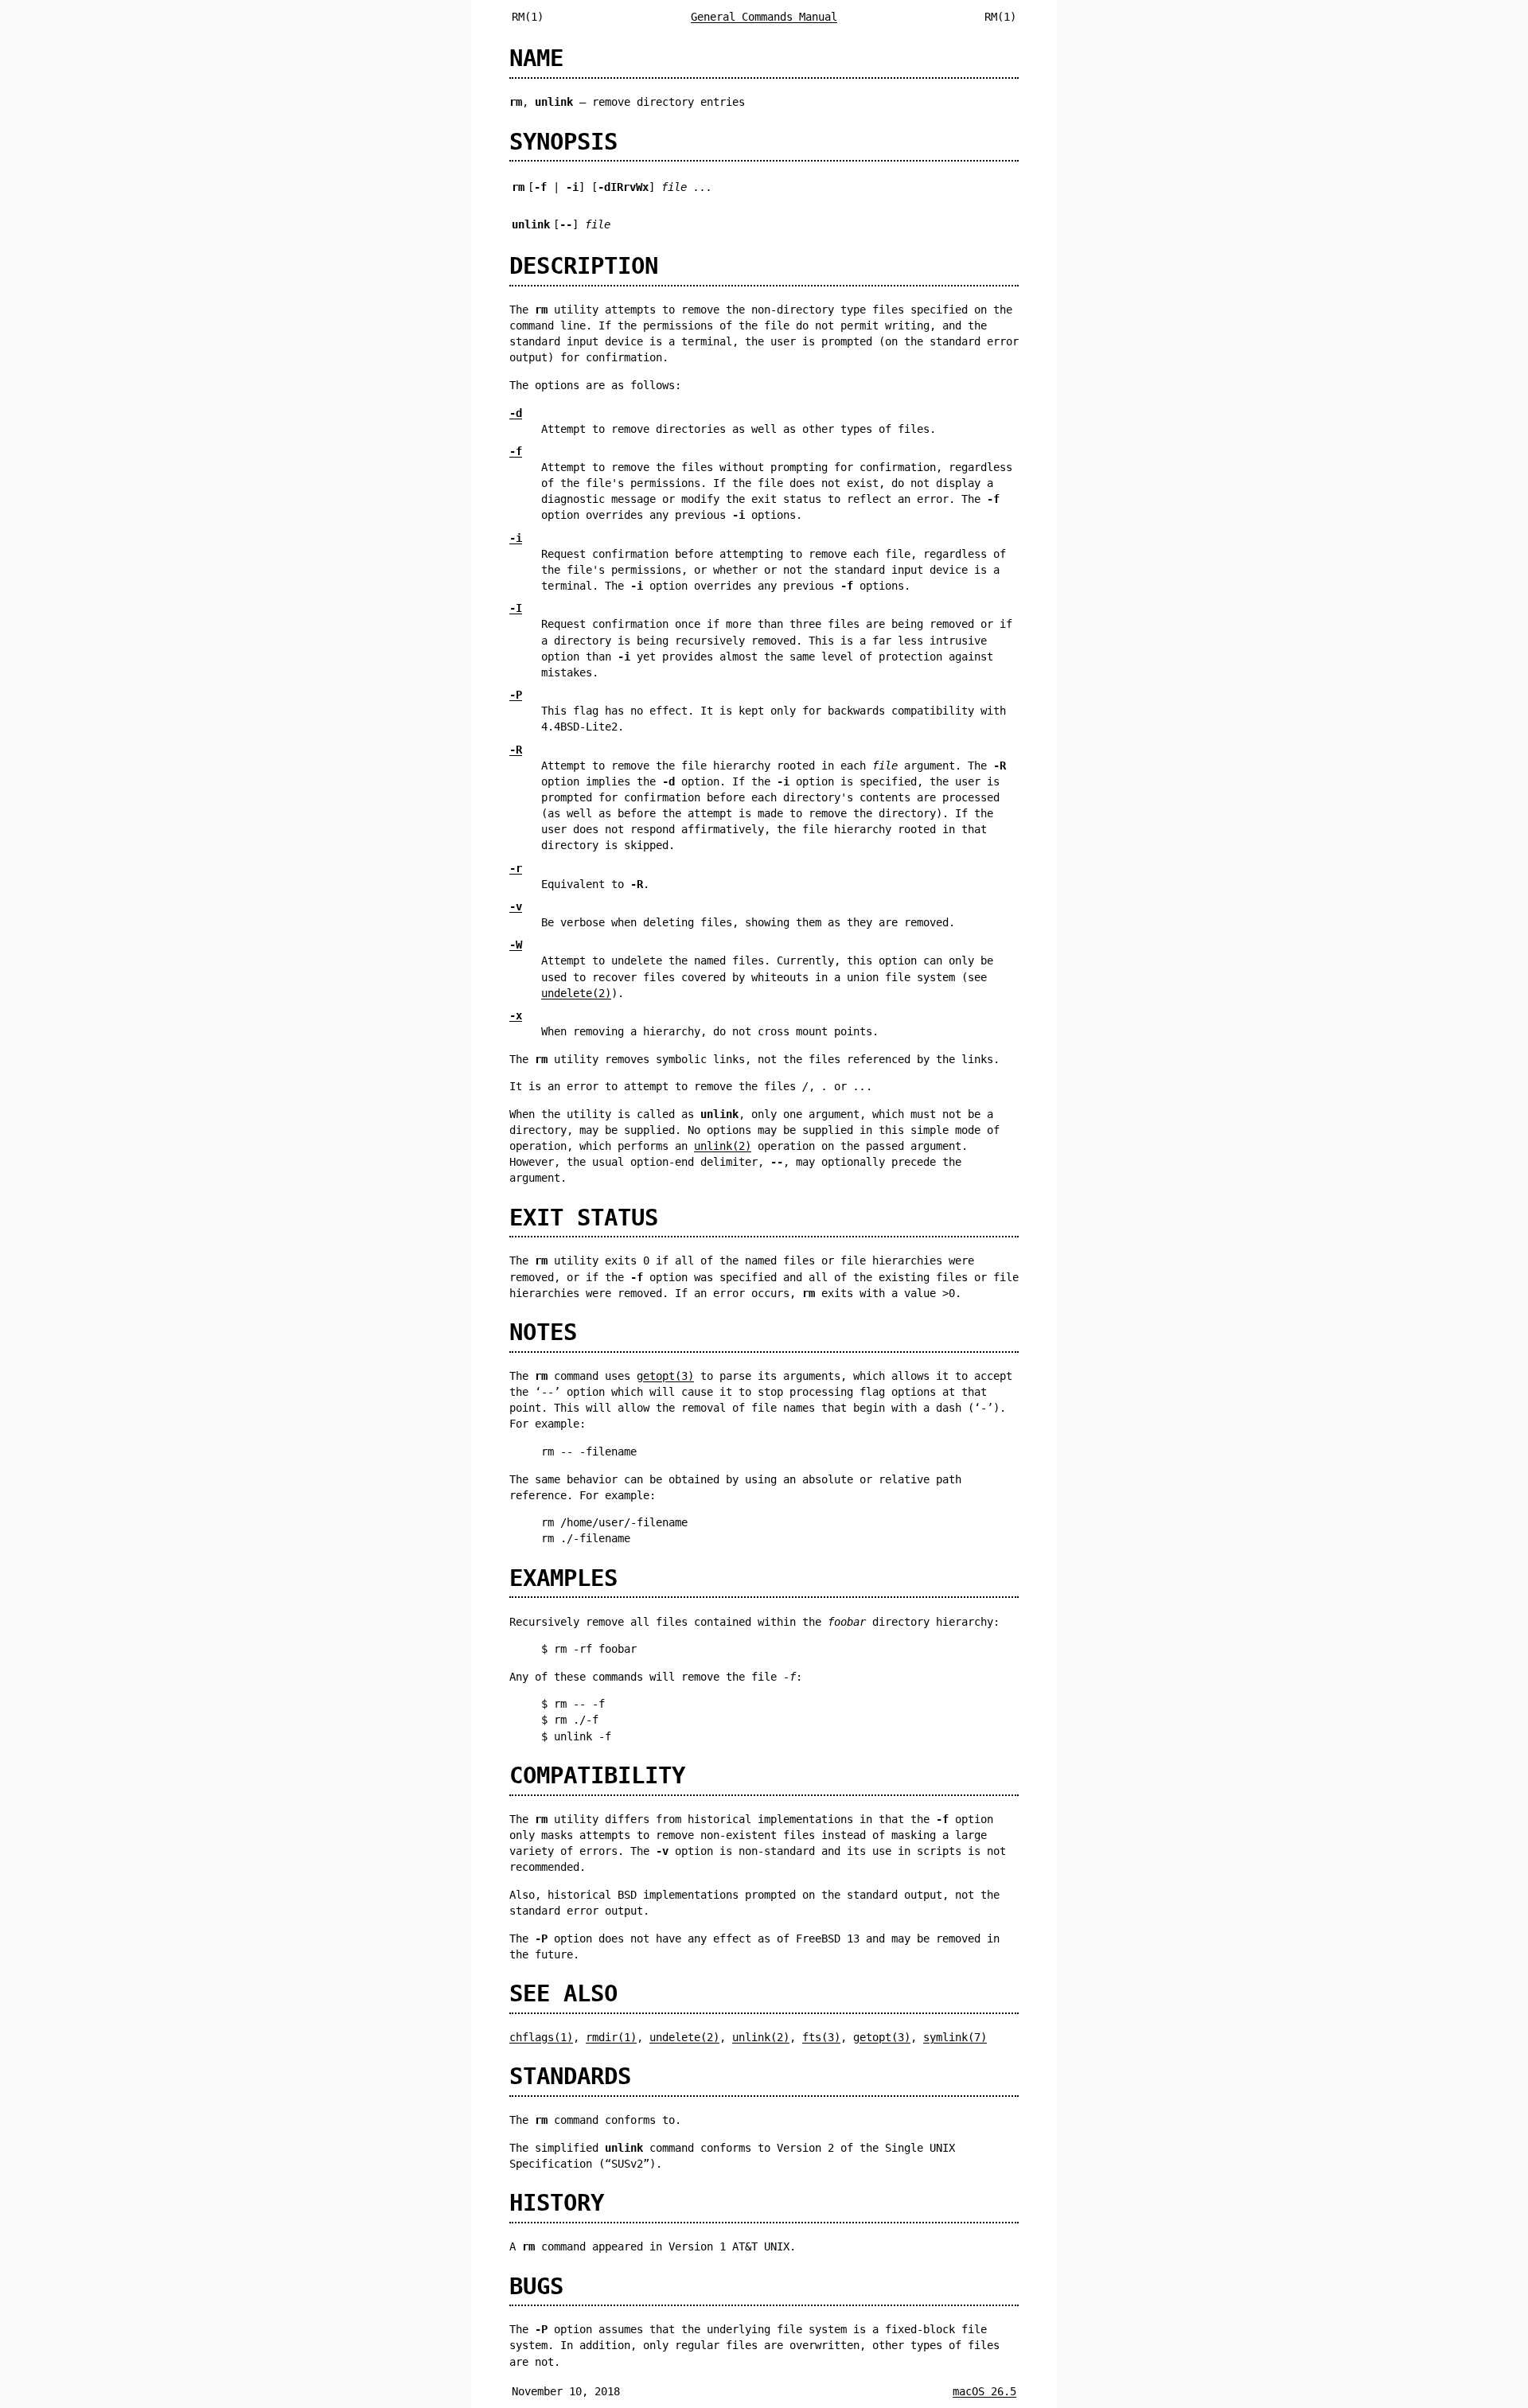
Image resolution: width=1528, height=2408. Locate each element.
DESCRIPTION (584, 266)
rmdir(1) (611, 2037)
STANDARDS (570, 2076)
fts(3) (821, 2037)
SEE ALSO (563, 1993)
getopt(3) (665, 1376)
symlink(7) (955, 2037)
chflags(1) (541, 2037)
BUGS (536, 2286)
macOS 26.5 (984, 2391)
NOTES (543, 1332)
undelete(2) (576, 993)
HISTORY (557, 2203)
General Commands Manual (764, 17)
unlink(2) (723, 1146)
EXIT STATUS (584, 1218)
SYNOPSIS (563, 142)
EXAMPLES (563, 1578)
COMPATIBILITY (597, 1775)
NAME (536, 58)
